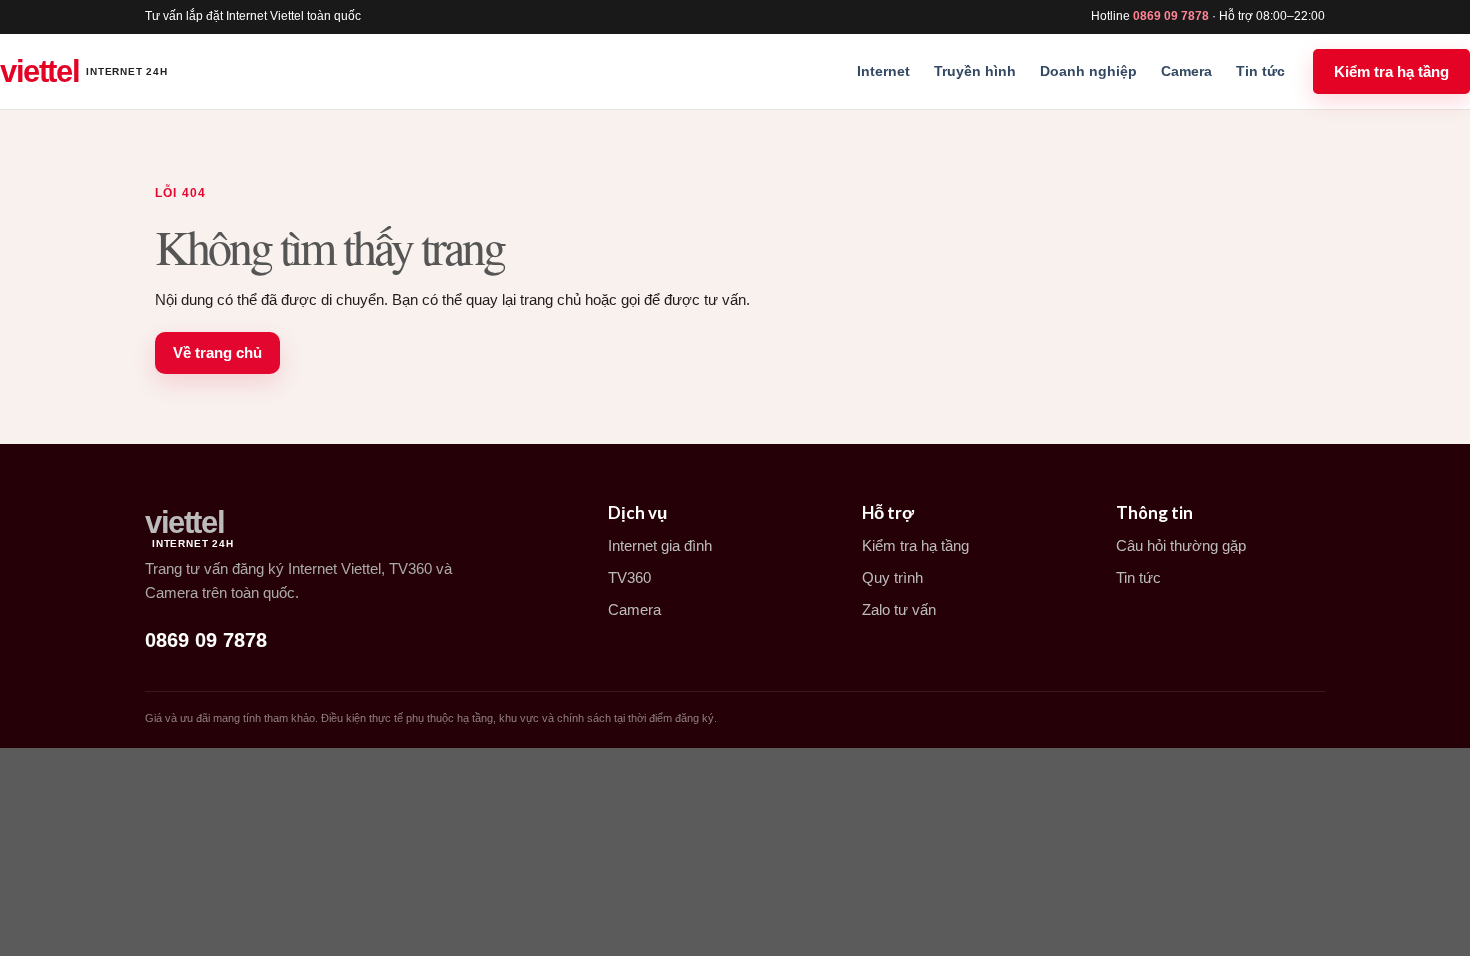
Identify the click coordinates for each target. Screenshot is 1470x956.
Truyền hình (975, 71)
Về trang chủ (217, 352)
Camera (1186, 71)
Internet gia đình (660, 545)
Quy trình (892, 577)
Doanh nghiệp (1088, 71)
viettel (84, 71)
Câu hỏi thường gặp (1181, 545)
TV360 (629, 577)
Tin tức (1260, 71)
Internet (883, 71)
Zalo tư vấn (899, 609)
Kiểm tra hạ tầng (1391, 71)
